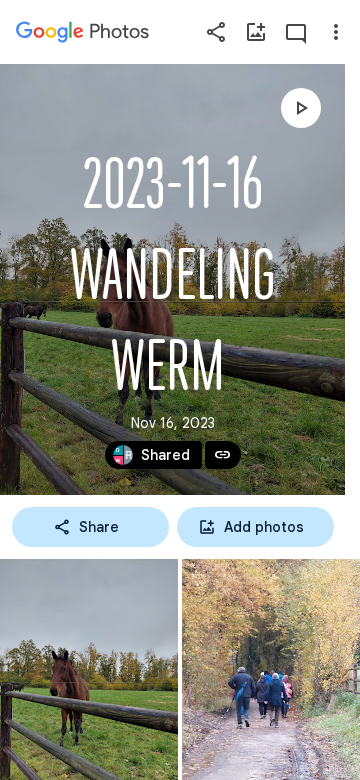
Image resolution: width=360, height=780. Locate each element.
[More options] (336, 32)
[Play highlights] (301, 108)
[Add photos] (256, 32)
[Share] (216, 32)
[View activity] (296, 32)
